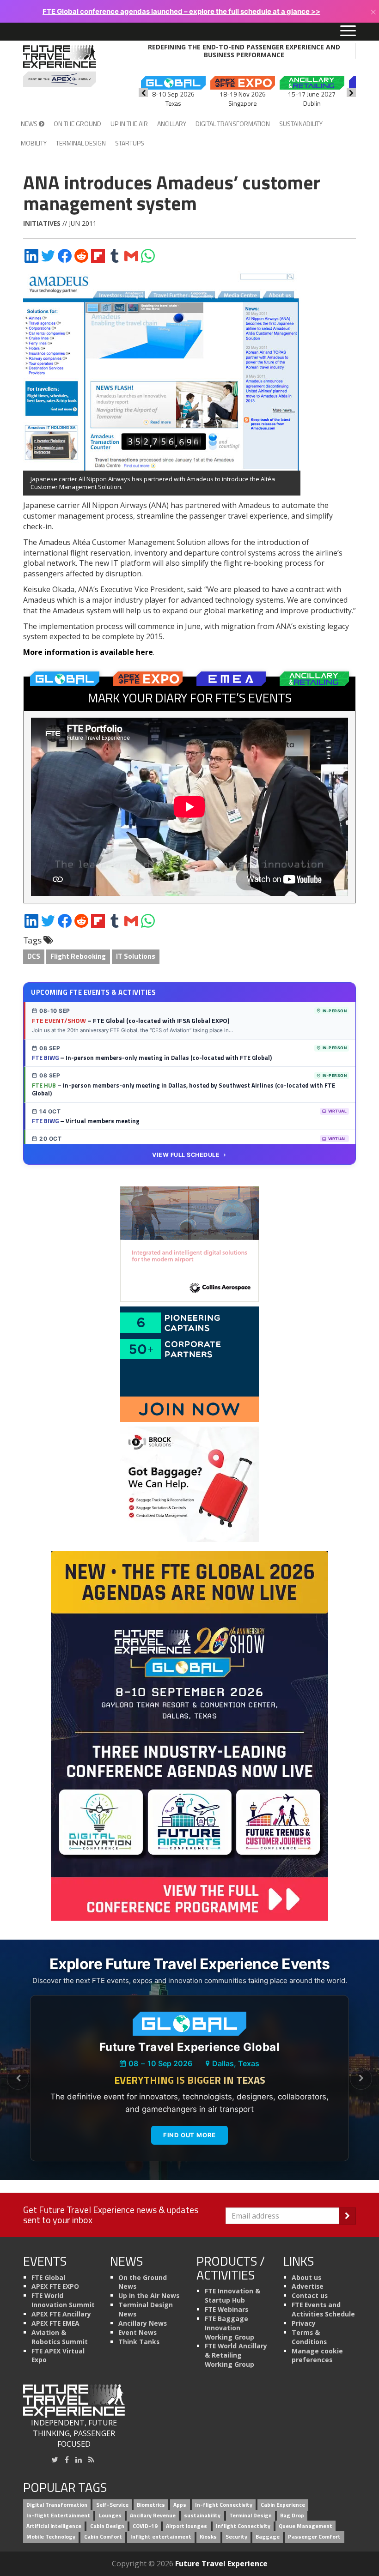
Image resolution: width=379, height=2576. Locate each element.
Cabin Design (107, 2526)
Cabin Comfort (103, 2537)
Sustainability (301, 124)
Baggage (268, 2537)
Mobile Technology (51, 2537)
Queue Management (306, 2526)
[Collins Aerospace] (189, 1243)
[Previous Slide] (18, 2079)
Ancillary (172, 124)
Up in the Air (129, 124)
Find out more (189, 2135)
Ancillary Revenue (153, 2515)
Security (236, 2537)
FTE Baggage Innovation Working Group (229, 2328)
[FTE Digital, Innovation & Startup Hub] (189, 1363)
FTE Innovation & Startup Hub (232, 2295)
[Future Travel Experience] (60, 66)
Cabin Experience (283, 2505)
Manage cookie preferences (317, 2355)
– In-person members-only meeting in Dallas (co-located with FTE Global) (152, 1058)
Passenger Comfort (314, 2537)
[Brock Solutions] (189, 1483)
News (30, 124)
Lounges (110, 2515)
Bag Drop (292, 2515)
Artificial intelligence (54, 2526)
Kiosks (208, 2537)
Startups (130, 143)
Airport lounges (186, 2526)
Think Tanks (139, 2342)
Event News (138, 2332)
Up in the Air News (149, 2295)
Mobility (34, 143)
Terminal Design (81, 143)
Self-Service (112, 2505)
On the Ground (77, 124)
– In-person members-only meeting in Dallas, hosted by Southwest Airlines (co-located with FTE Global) (183, 1089)
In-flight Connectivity (224, 2505)
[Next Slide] (361, 2079)
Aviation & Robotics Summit (60, 2337)
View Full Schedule (186, 1155)
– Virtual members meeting (86, 1121)
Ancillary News (143, 2323)
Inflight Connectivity (243, 2526)
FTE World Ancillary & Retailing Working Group (236, 2355)
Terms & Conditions (309, 2337)
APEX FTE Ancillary (61, 2314)
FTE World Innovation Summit (63, 2300)
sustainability (202, 2515)
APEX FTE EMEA (55, 2323)
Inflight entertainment (161, 2537)
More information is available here (88, 652)
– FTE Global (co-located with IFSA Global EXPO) (131, 1020)
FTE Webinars (226, 2309)
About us (306, 2277)
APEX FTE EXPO (55, 2286)
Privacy (304, 2323)
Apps (180, 2505)
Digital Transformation (233, 124)
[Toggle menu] (348, 31)
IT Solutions (136, 956)
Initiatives (42, 223)
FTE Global (48, 2277)
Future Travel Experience (221, 2564)
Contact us (310, 2295)
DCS (34, 956)
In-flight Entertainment (58, 2515)
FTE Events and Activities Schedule (323, 2309)
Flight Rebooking (78, 956)
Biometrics (151, 2505)
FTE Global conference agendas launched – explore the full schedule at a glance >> (181, 11)
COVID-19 (145, 2526)
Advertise (308, 2286)
